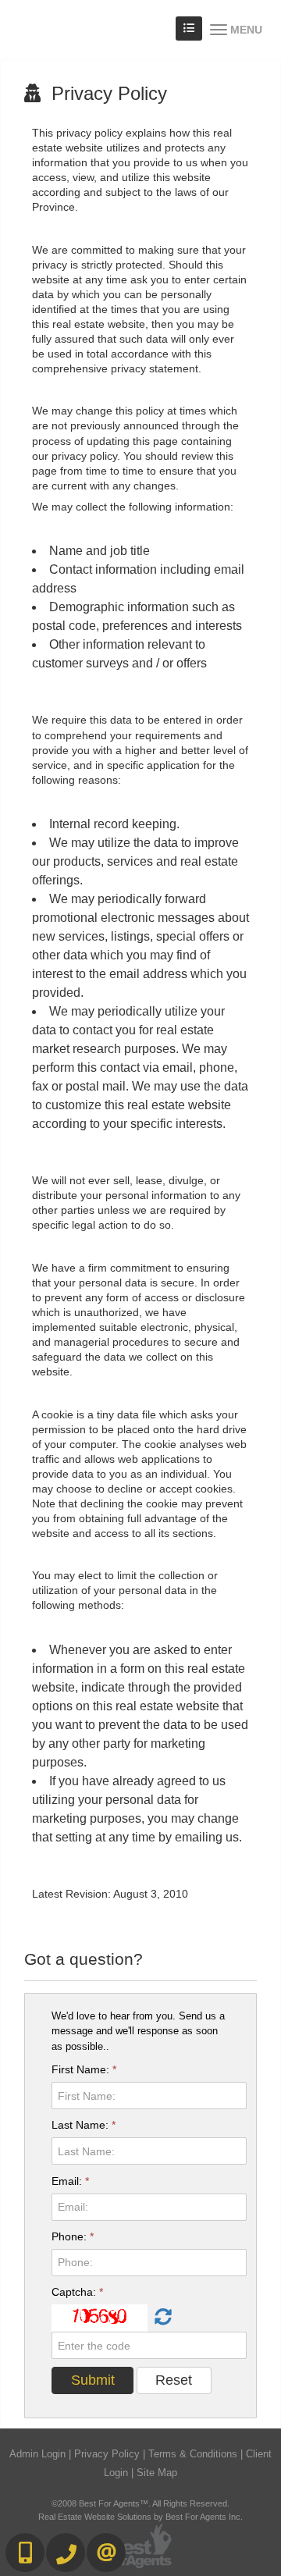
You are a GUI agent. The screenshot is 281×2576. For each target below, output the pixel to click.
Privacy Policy (107, 2454)
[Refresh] (161, 2318)
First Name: (84, 2069)
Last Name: (84, 2125)
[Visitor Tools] (189, 28)
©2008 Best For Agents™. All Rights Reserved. (140, 2503)
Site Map (157, 2473)
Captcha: (77, 2292)
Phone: (73, 2236)
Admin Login (37, 2454)
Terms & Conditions (193, 2454)
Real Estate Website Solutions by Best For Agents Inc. (140, 2517)
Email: (70, 2181)
